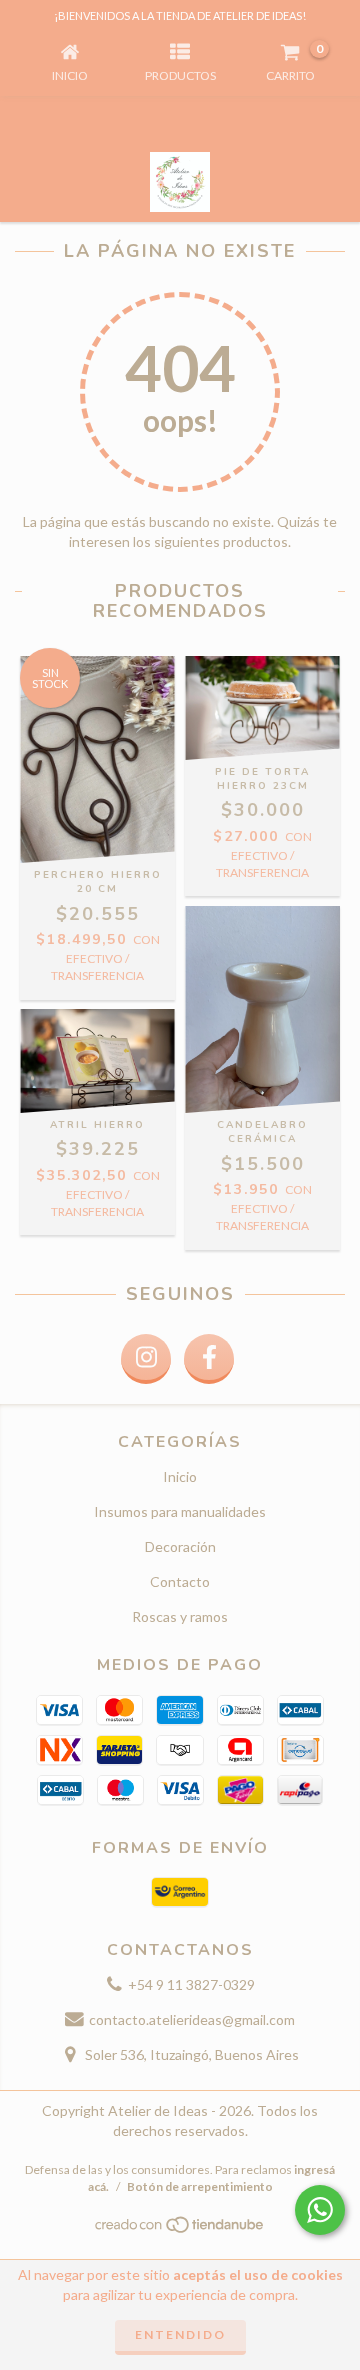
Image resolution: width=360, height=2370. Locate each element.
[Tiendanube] (180, 2230)
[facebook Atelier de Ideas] (209, 1359)
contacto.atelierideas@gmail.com (192, 2019)
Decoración (180, 1546)
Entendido (180, 2334)
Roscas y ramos (180, 1616)
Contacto (180, 1581)
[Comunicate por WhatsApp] (320, 2210)
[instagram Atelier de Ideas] (146, 1359)
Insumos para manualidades (180, 1511)
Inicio (180, 1476)
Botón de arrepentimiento (200, 2186)
